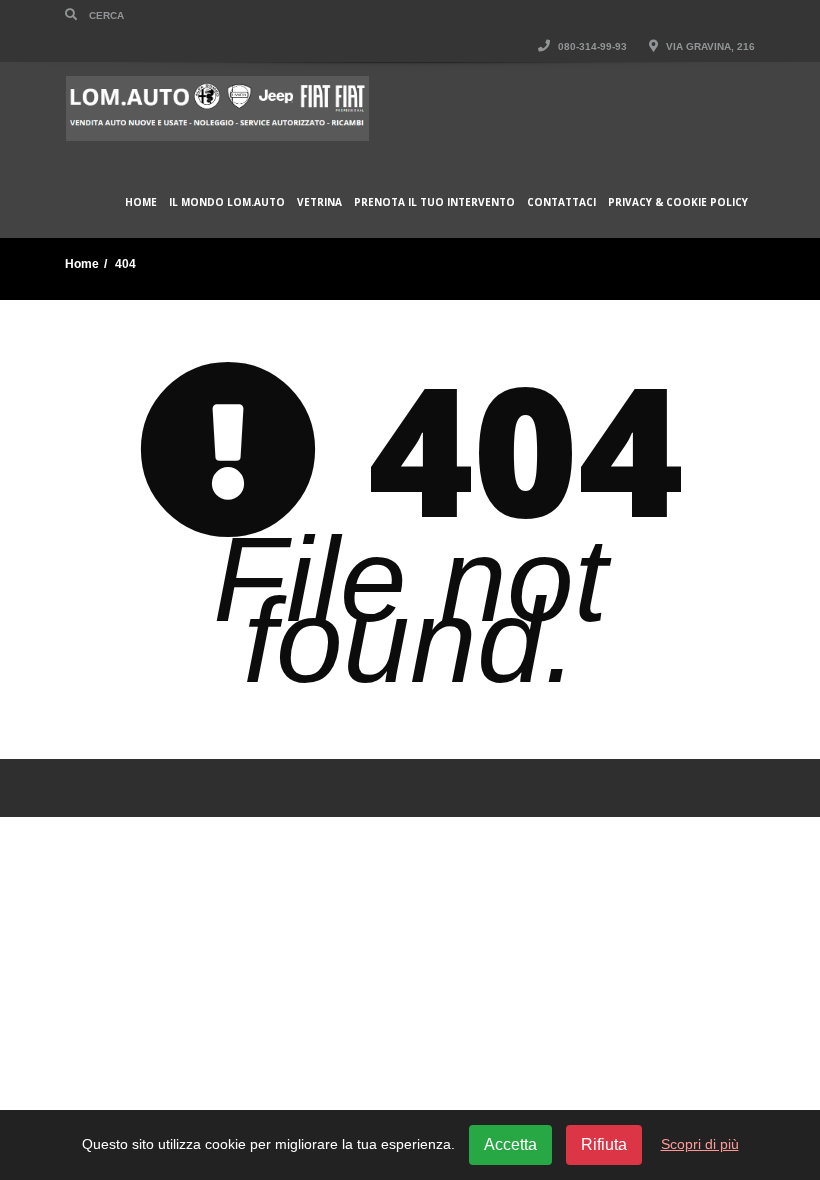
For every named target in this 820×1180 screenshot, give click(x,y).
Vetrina (319, 202)
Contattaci (561, 202)
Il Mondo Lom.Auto (227, 202)
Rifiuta (604, 1144)
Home (141, 202)
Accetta (510, 1144)
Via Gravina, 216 (709, 46)
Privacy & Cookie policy (678, 202)
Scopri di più (700, 1144)
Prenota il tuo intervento (434, 202)
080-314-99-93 (591, 46)
